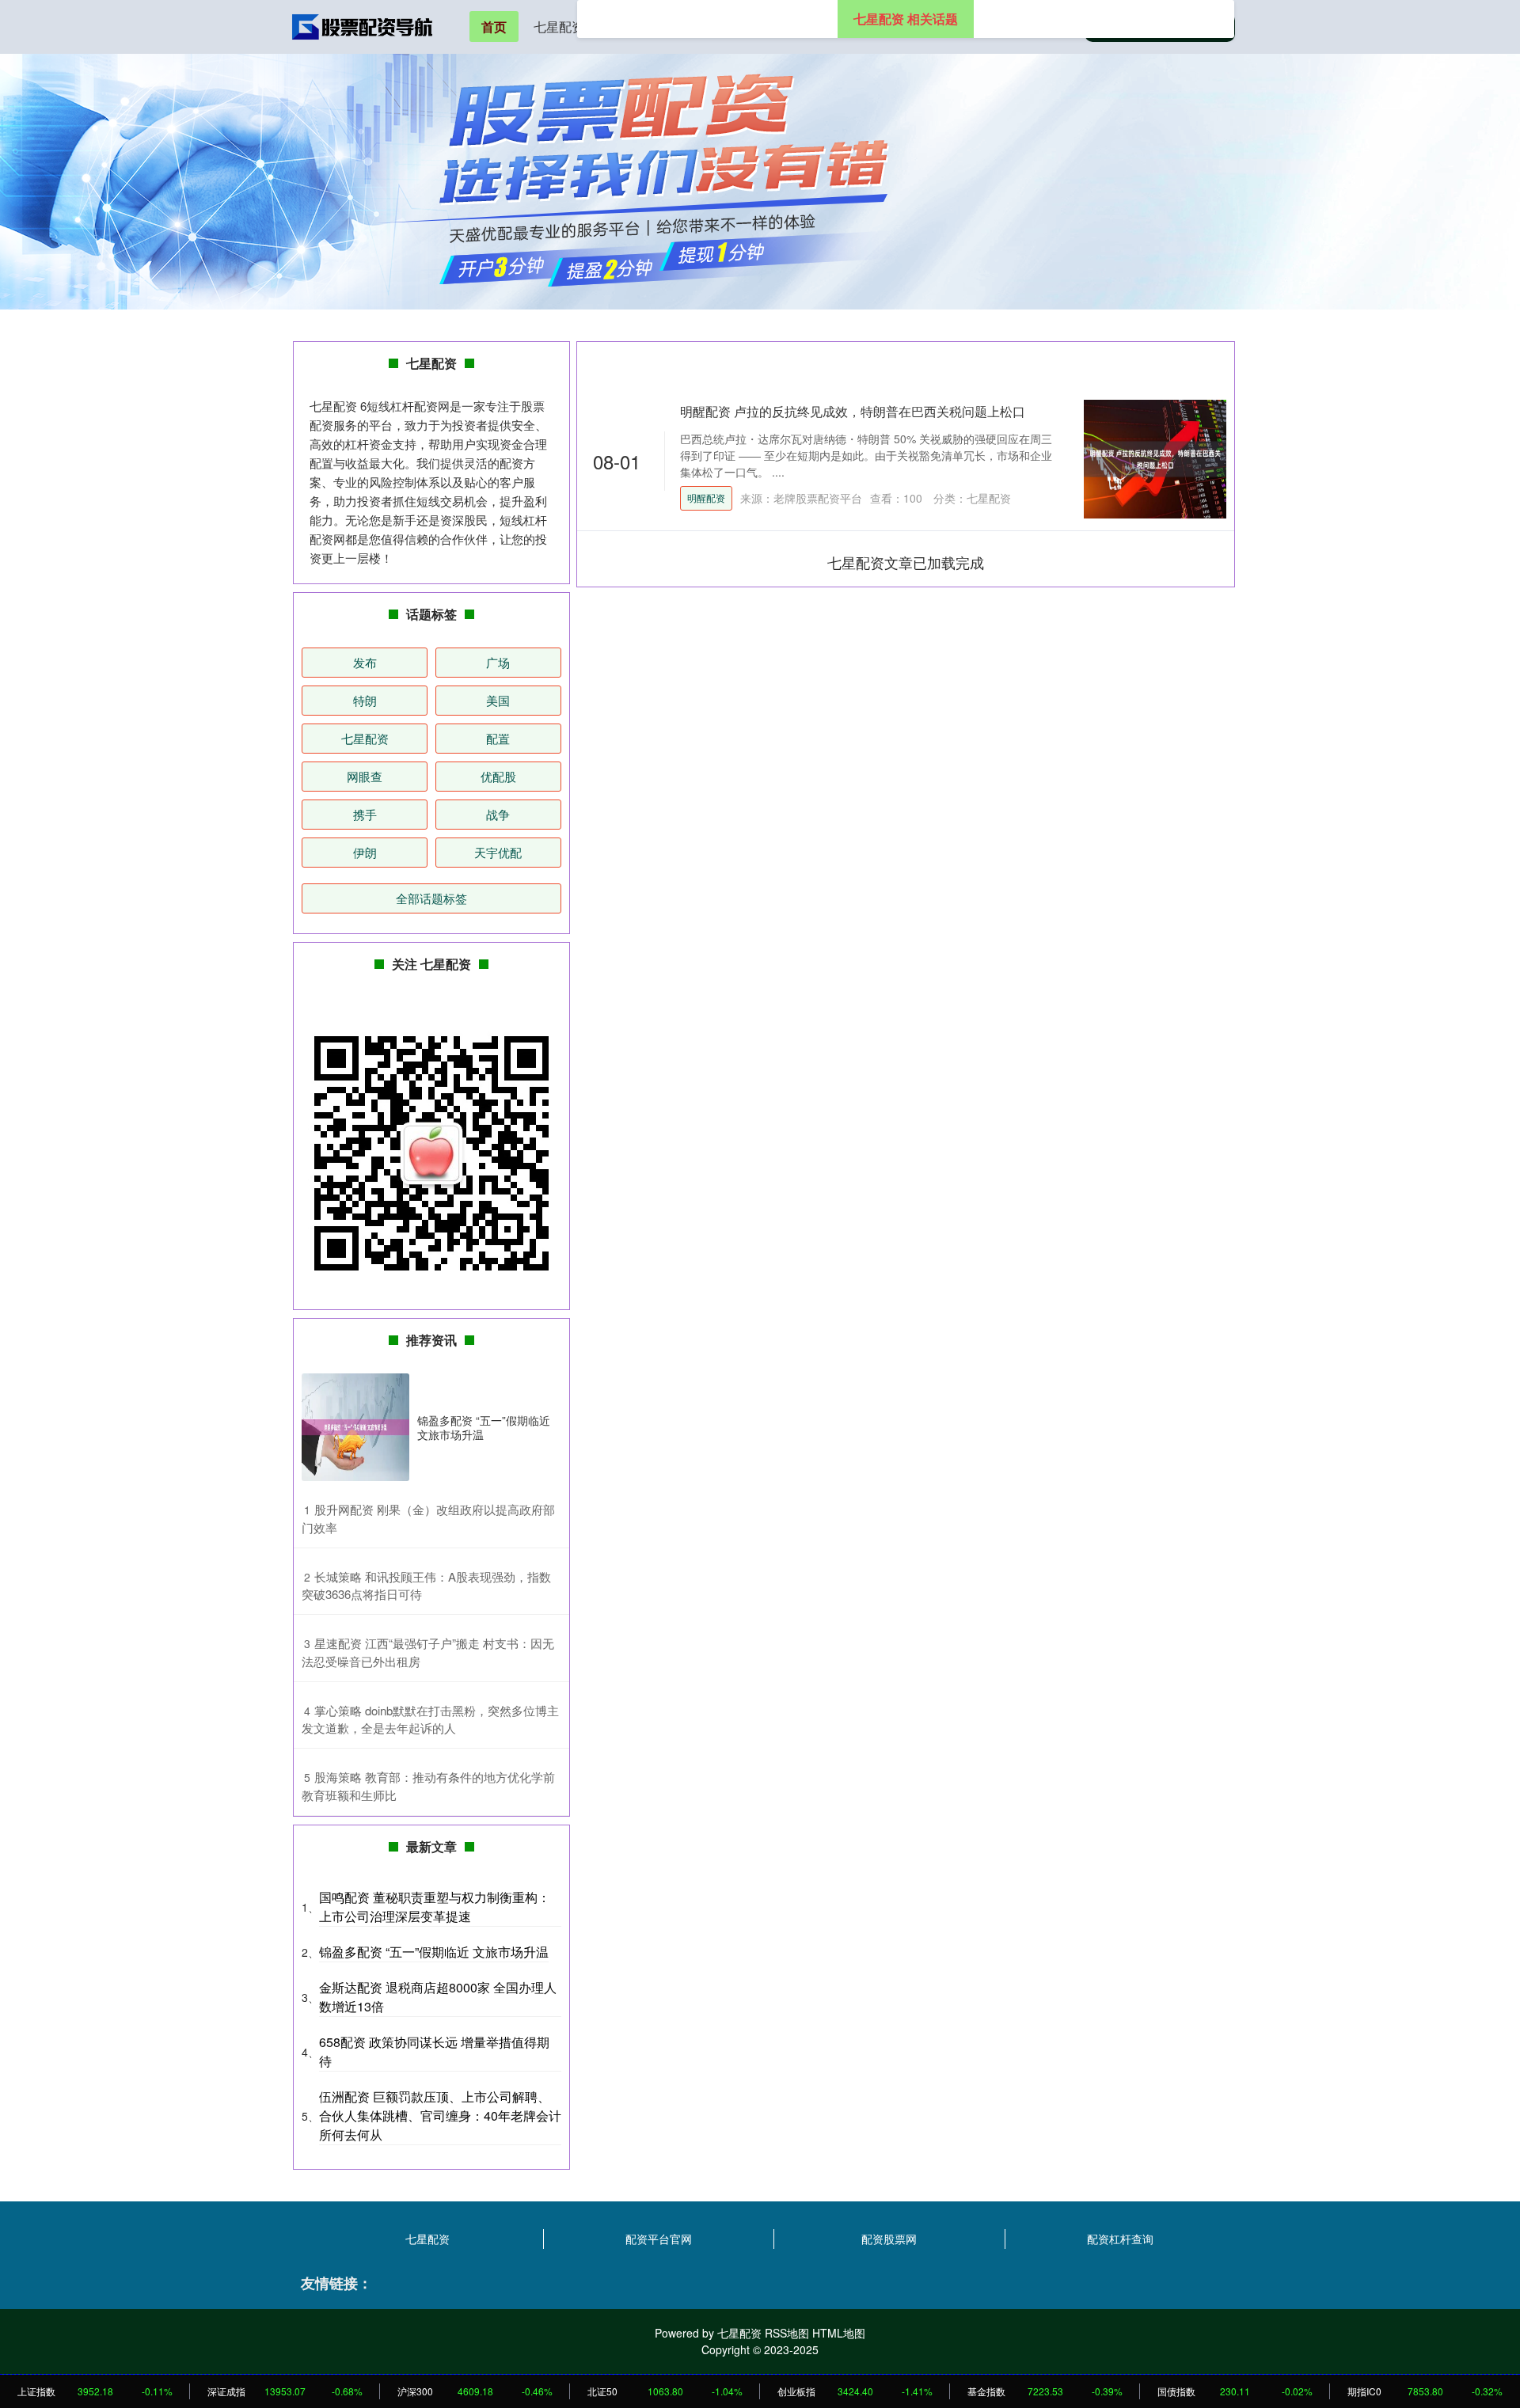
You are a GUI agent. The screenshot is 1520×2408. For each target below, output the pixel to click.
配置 (498, 738)
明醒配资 (706, 498)
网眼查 (365, 776)
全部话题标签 (431, 898)
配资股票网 (889, 2239)
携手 (365, 814)
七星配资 (559, 27)
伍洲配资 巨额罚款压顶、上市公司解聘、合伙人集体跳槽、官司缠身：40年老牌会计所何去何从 (440, 2116)
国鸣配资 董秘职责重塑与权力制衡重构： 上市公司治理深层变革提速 (435, 1907)
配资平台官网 (659, 2239)
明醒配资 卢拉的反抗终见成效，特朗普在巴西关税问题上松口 (853, 411)
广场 (498, 662)
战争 (498, 814)
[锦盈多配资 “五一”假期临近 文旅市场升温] (355, 1427)
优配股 (498, 776)
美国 (498, 700)
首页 (494, 27)
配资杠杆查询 (1120, 2239)
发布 (365, 662)
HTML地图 (839, 2333)
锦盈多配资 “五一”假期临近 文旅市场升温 (484, 1427)
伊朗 (365, 852)
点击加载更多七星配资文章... (906, 562)
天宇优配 (498, 852)
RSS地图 (787, 2333)
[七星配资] (363, 25)
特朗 (365, 700)
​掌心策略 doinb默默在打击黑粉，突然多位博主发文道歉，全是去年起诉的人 (430, 1719)
